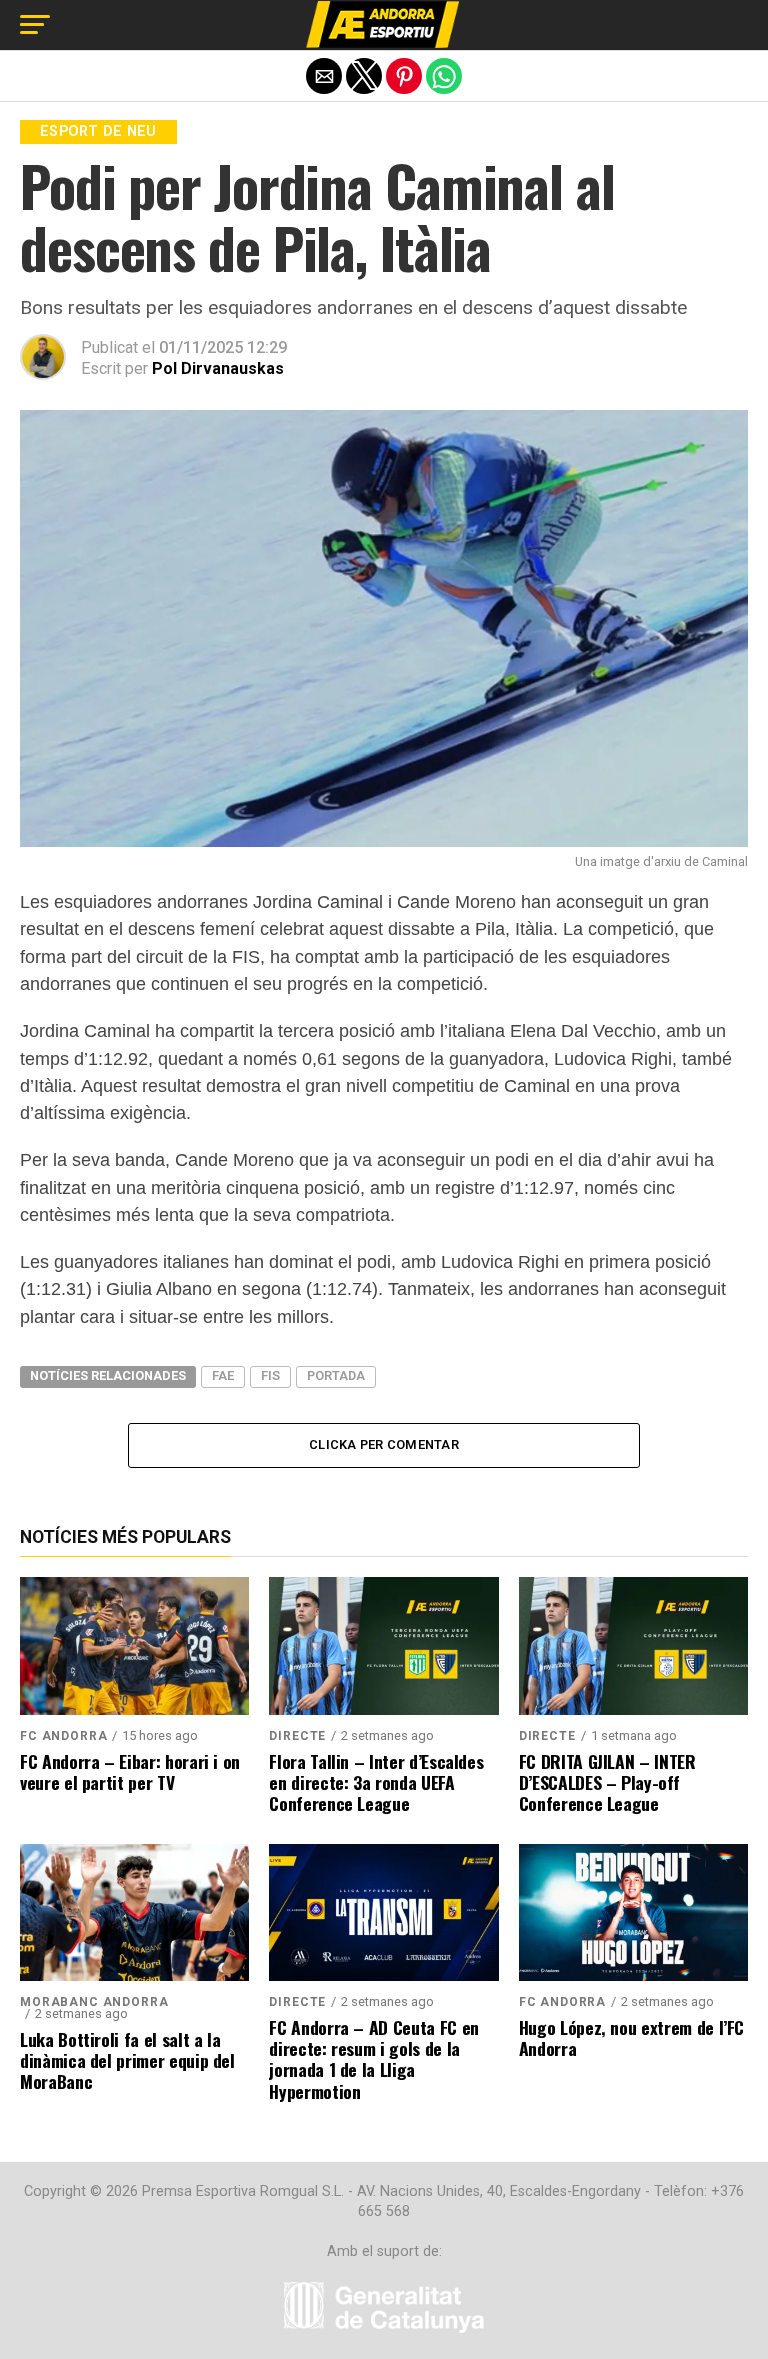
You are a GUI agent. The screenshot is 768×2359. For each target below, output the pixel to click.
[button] (35, 25)
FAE (223, 1375)
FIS (270, 1375)
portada (336, 1375)
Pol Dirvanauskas (218, 368)
